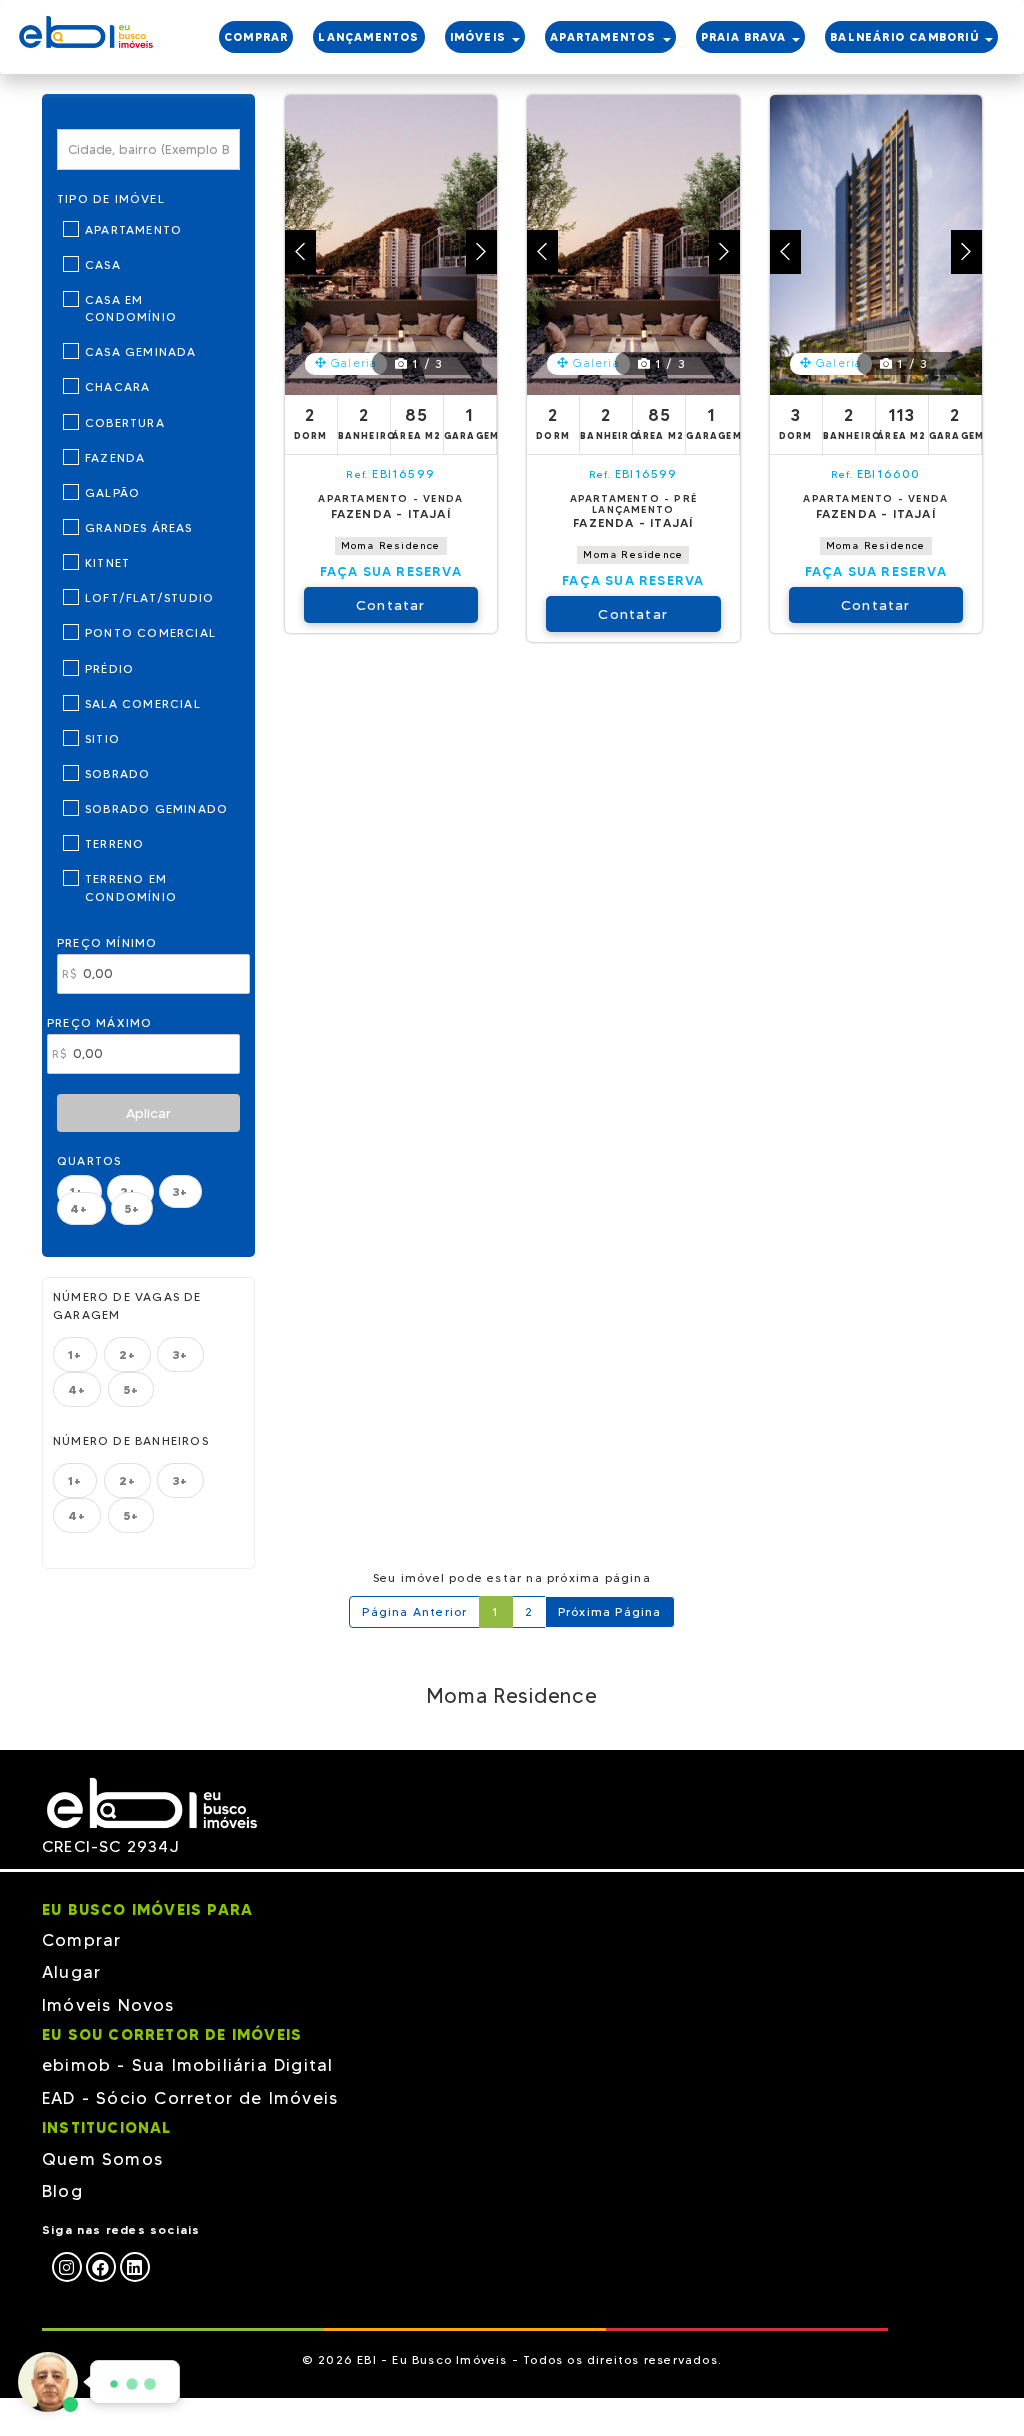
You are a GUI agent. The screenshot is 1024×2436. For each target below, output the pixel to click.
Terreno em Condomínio (131, 887)
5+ (132, 1208)
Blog (62, 2191)
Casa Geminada (141, 351)
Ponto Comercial (150, 632)
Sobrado (117, 773)
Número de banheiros (131, 1440)
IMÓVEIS (480, 37)
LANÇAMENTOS (368, 37)
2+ (127, 1354)
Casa (103, 264)
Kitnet (107, 562)
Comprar (81, 1940)
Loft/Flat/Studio (149, 597)
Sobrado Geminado (156, 808)
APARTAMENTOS (605, 37)
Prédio (109, 668)
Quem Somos (102, 2159)
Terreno (114, 843)
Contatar (391, 605)
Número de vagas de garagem (127, 1305)
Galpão (112, 492)
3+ (180, 1191)
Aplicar (148, 1113)
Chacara (117, 386)
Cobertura (125, 422)
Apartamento (133, 229)
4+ (81, 1208)
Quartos (89, 1160)
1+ (75, 1354)
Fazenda (115, 457)
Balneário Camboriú (906, 37)
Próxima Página (610, 1611)
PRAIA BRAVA (745, 37)
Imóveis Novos (108, 2005)
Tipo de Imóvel (111, 198)
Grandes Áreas (139, 527)
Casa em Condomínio (131, 308)
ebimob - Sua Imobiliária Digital (187, 2065)
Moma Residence (391, 545)
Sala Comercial (143, 703)
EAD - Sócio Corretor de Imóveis (190, 2098)
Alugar (71, 1972)
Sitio (102, 738)
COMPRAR (256, 37)
